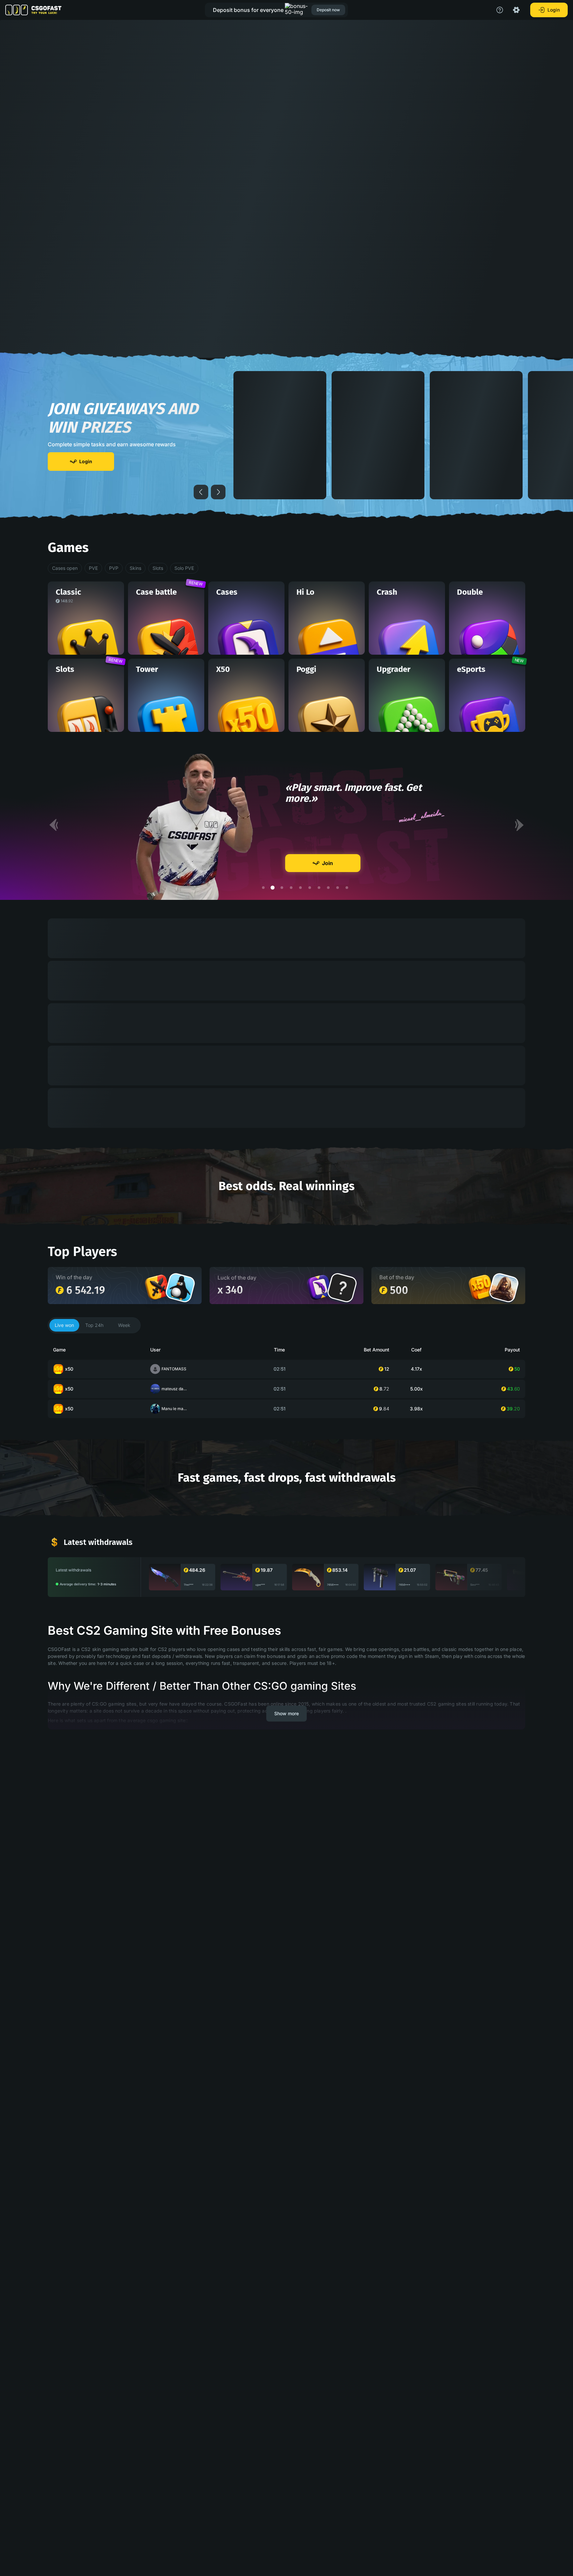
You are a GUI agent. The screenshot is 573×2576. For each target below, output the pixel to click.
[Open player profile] (180, 1288)
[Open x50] (481, 1287)
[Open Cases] (319, 1287)
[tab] (64, 1325)
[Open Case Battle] (158, 1287)
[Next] (519, 825)
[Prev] (54, 825)
